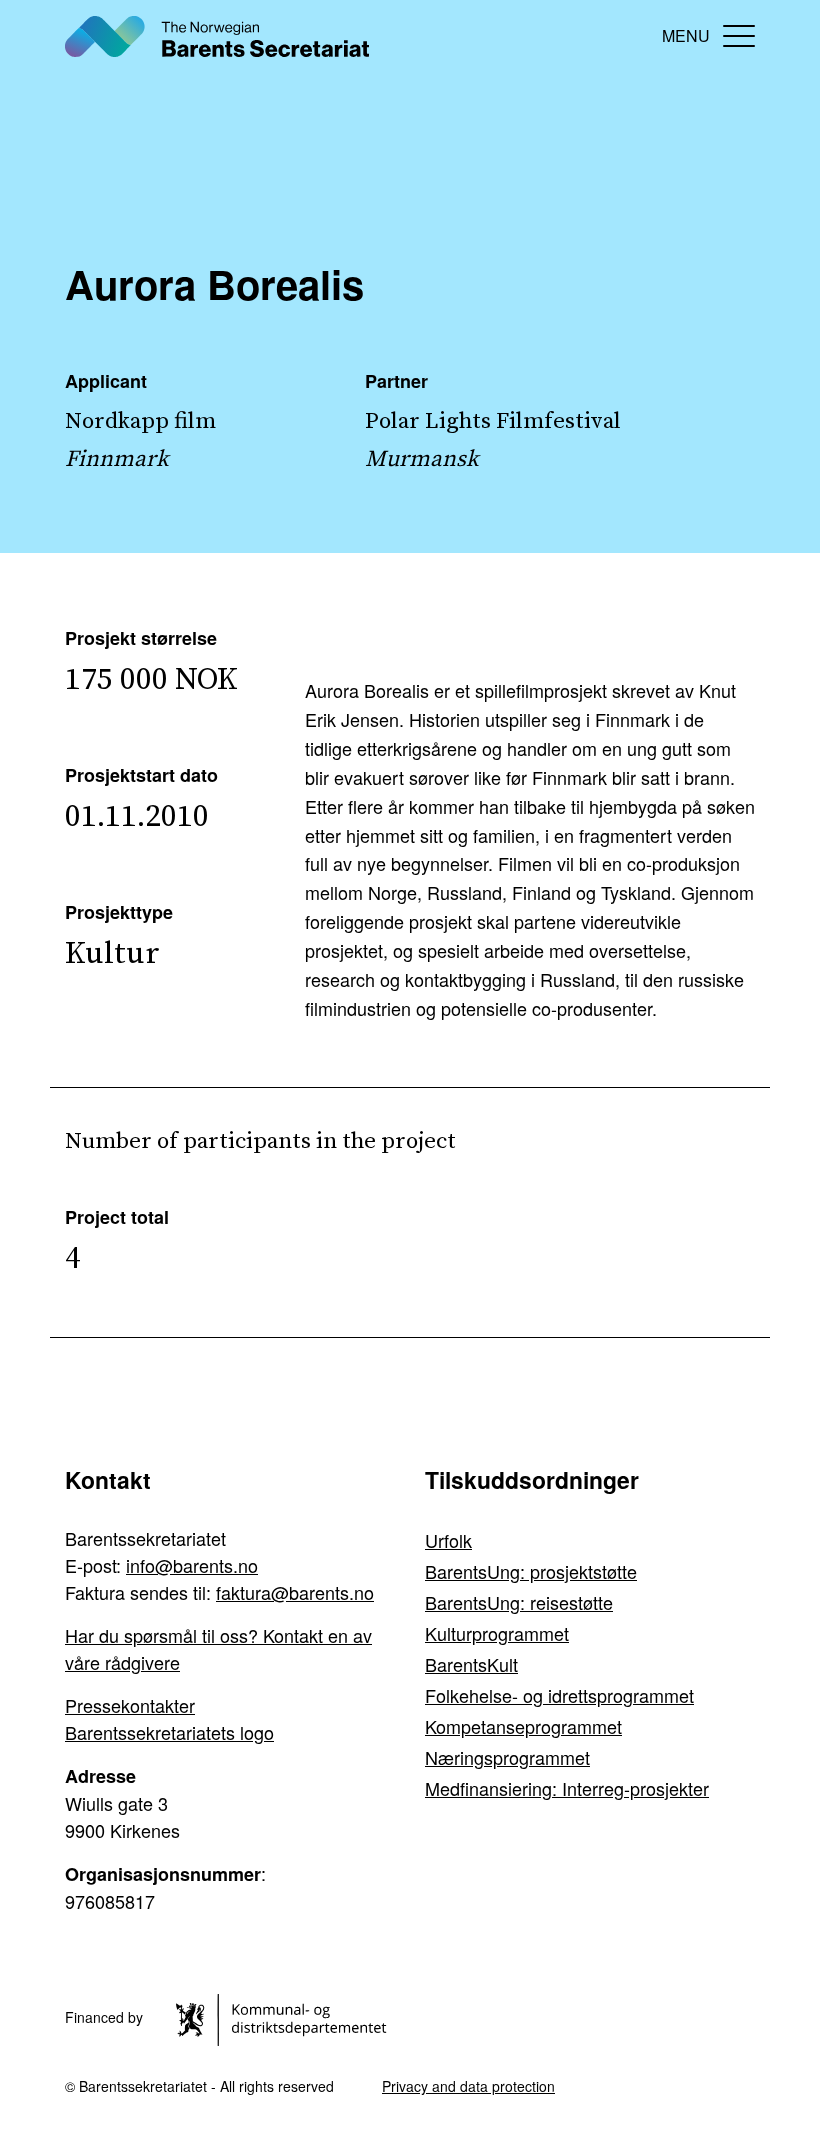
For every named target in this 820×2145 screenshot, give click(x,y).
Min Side (629, 35)
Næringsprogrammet (507, 1757)
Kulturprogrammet (497, 1633)
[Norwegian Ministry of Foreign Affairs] (284, 2017)
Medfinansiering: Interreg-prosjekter (567, 1788)
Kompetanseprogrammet (523, 1726)
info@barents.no (192, 1565)
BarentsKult (471, 1664)
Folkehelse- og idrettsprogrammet (559, 1695)
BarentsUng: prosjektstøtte (531, 1571)
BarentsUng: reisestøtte (519, 1602)
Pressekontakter (130, 1705)
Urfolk (448, 1540)
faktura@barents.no (295, 1592)
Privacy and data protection (468, 2086)
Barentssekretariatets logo (169, 1732)
